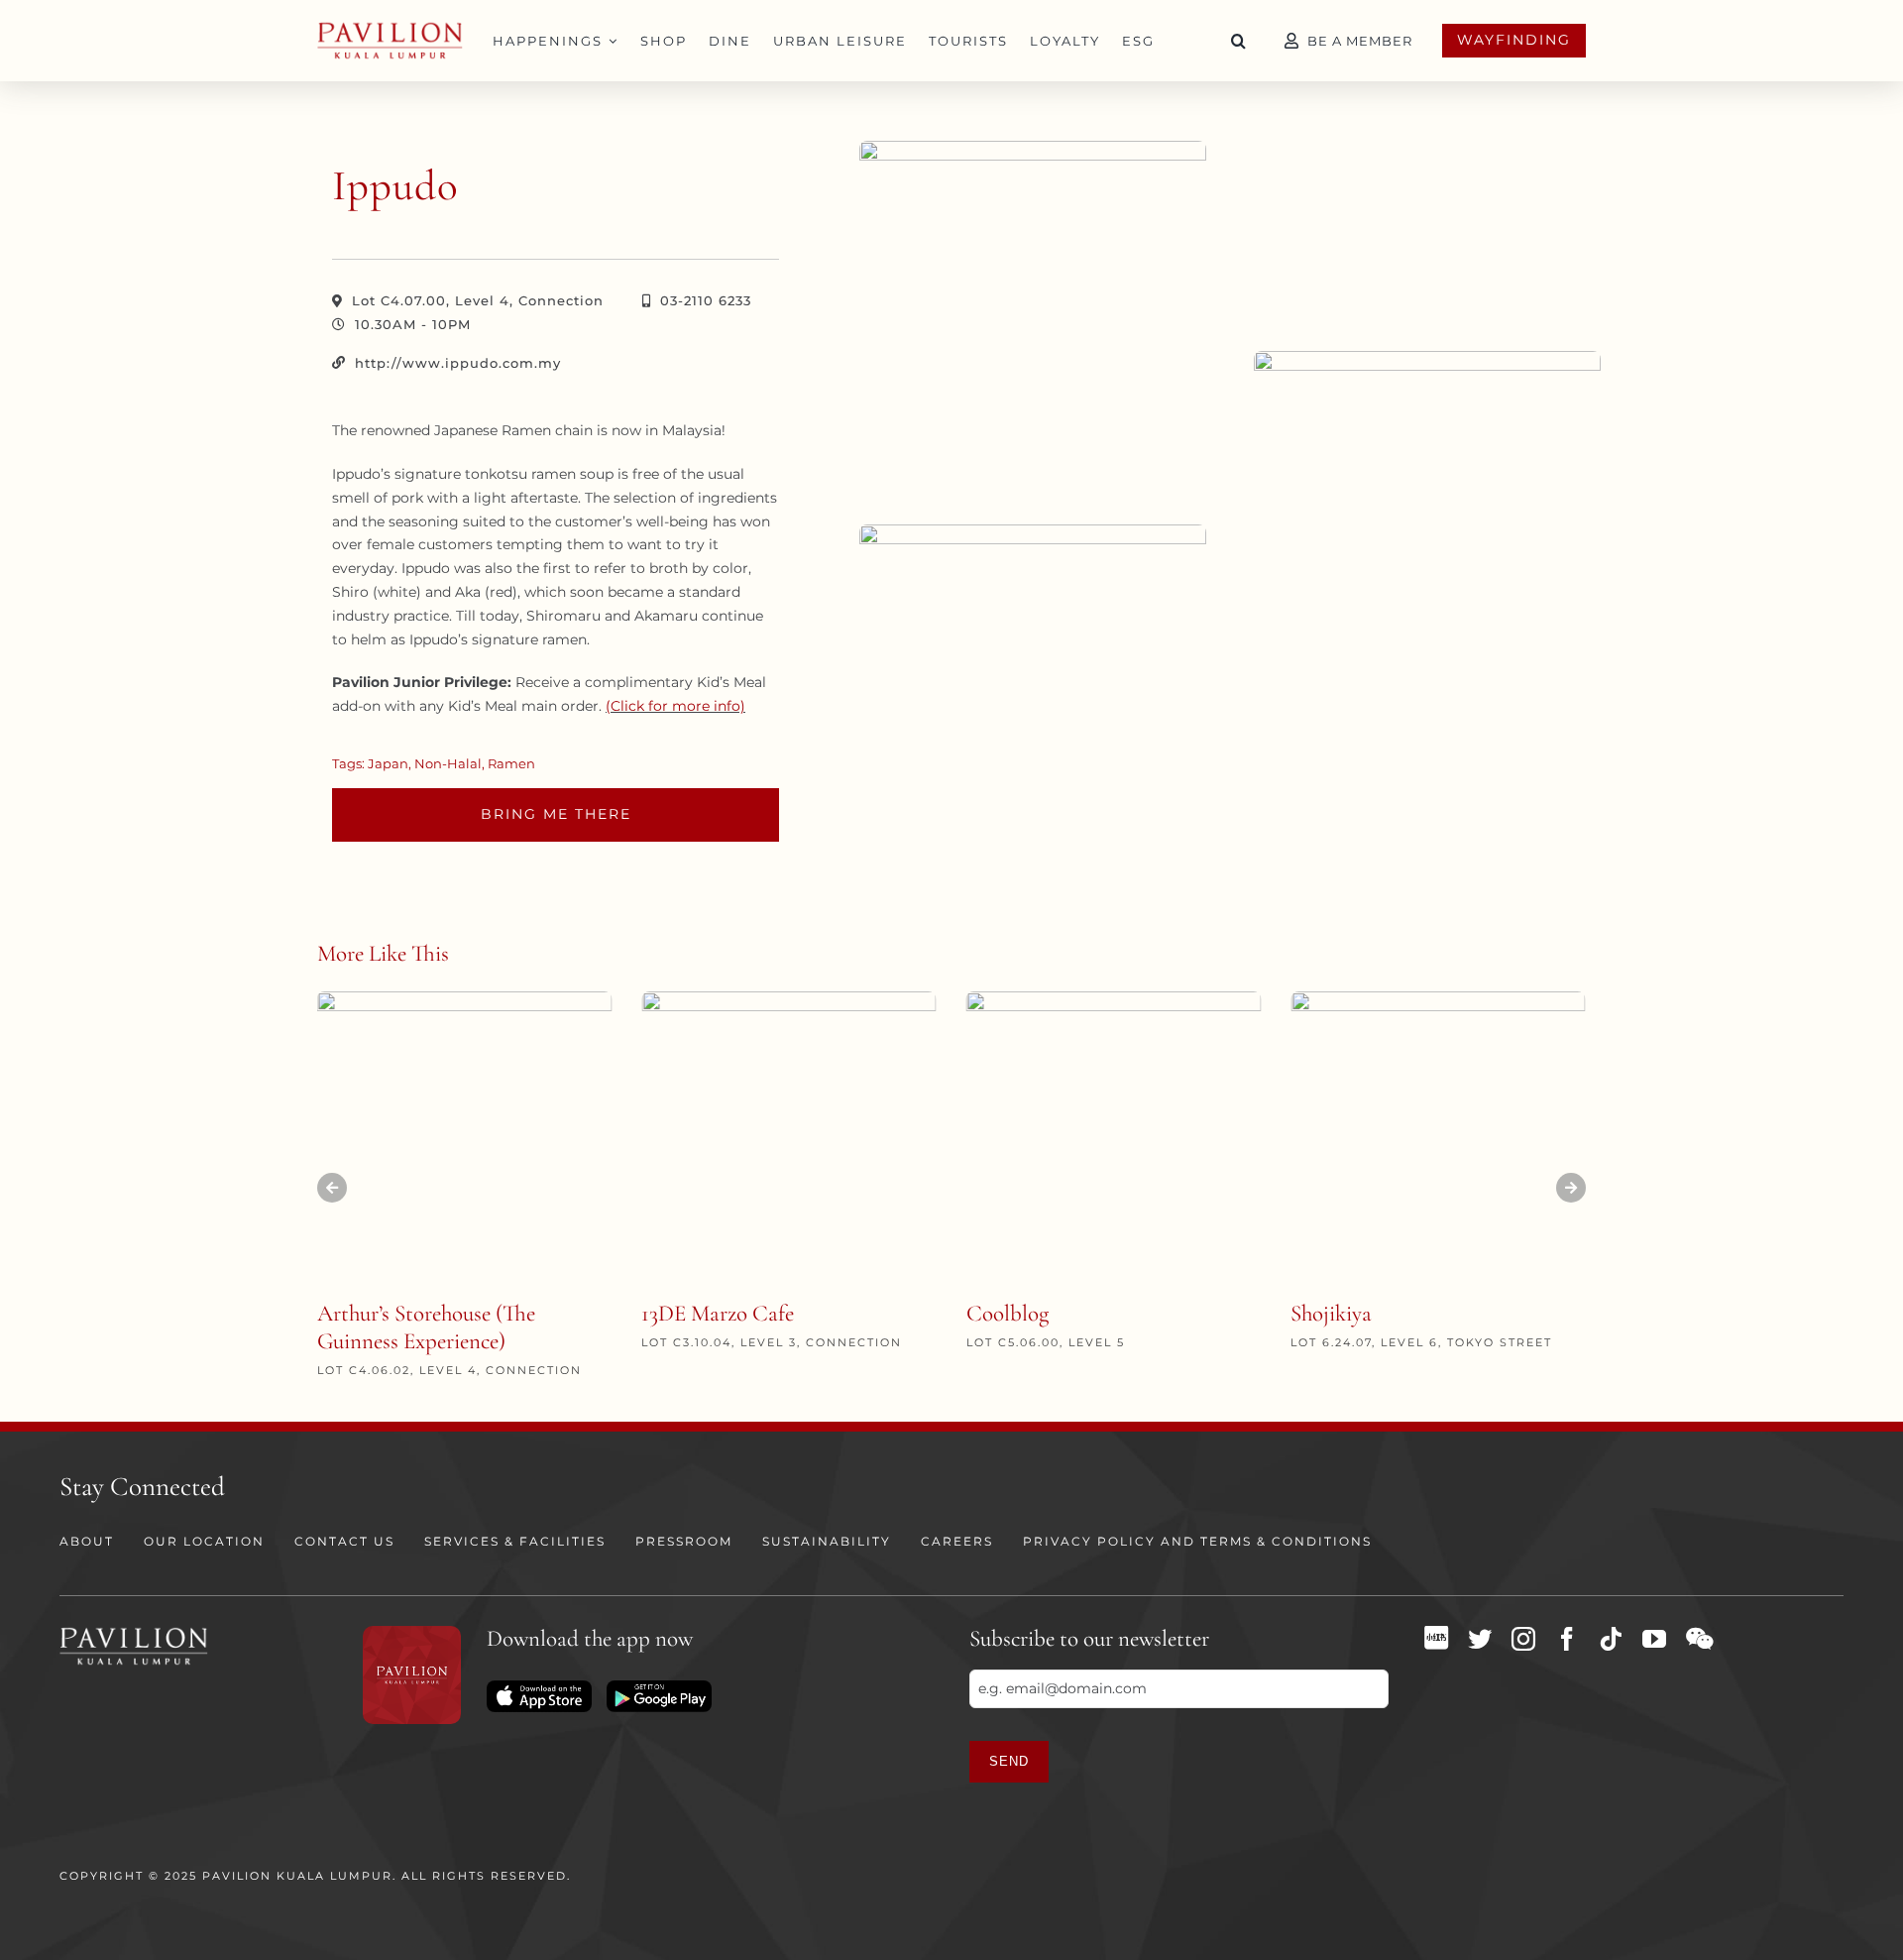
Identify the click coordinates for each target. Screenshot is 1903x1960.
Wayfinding (1514, 40)
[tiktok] (1611, 1639)
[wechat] (1699, 1639)
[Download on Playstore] (659, 1687)
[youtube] (1654, 1639)
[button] (1239, 41)
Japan (388, 763)
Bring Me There (556, 814)
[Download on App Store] (539, 1687)
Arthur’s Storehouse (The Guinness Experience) (426, 1327)
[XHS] (1436, 1638)
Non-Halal (448, 763)
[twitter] (1480, 1639)
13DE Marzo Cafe (718, 1314)
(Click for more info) (675, 706)
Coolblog (1007, 1314)
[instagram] (1523, 1639)
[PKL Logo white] (134, 1633)
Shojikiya (1331, 1314)
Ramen (511, 763)
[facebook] (1567, 1639)
